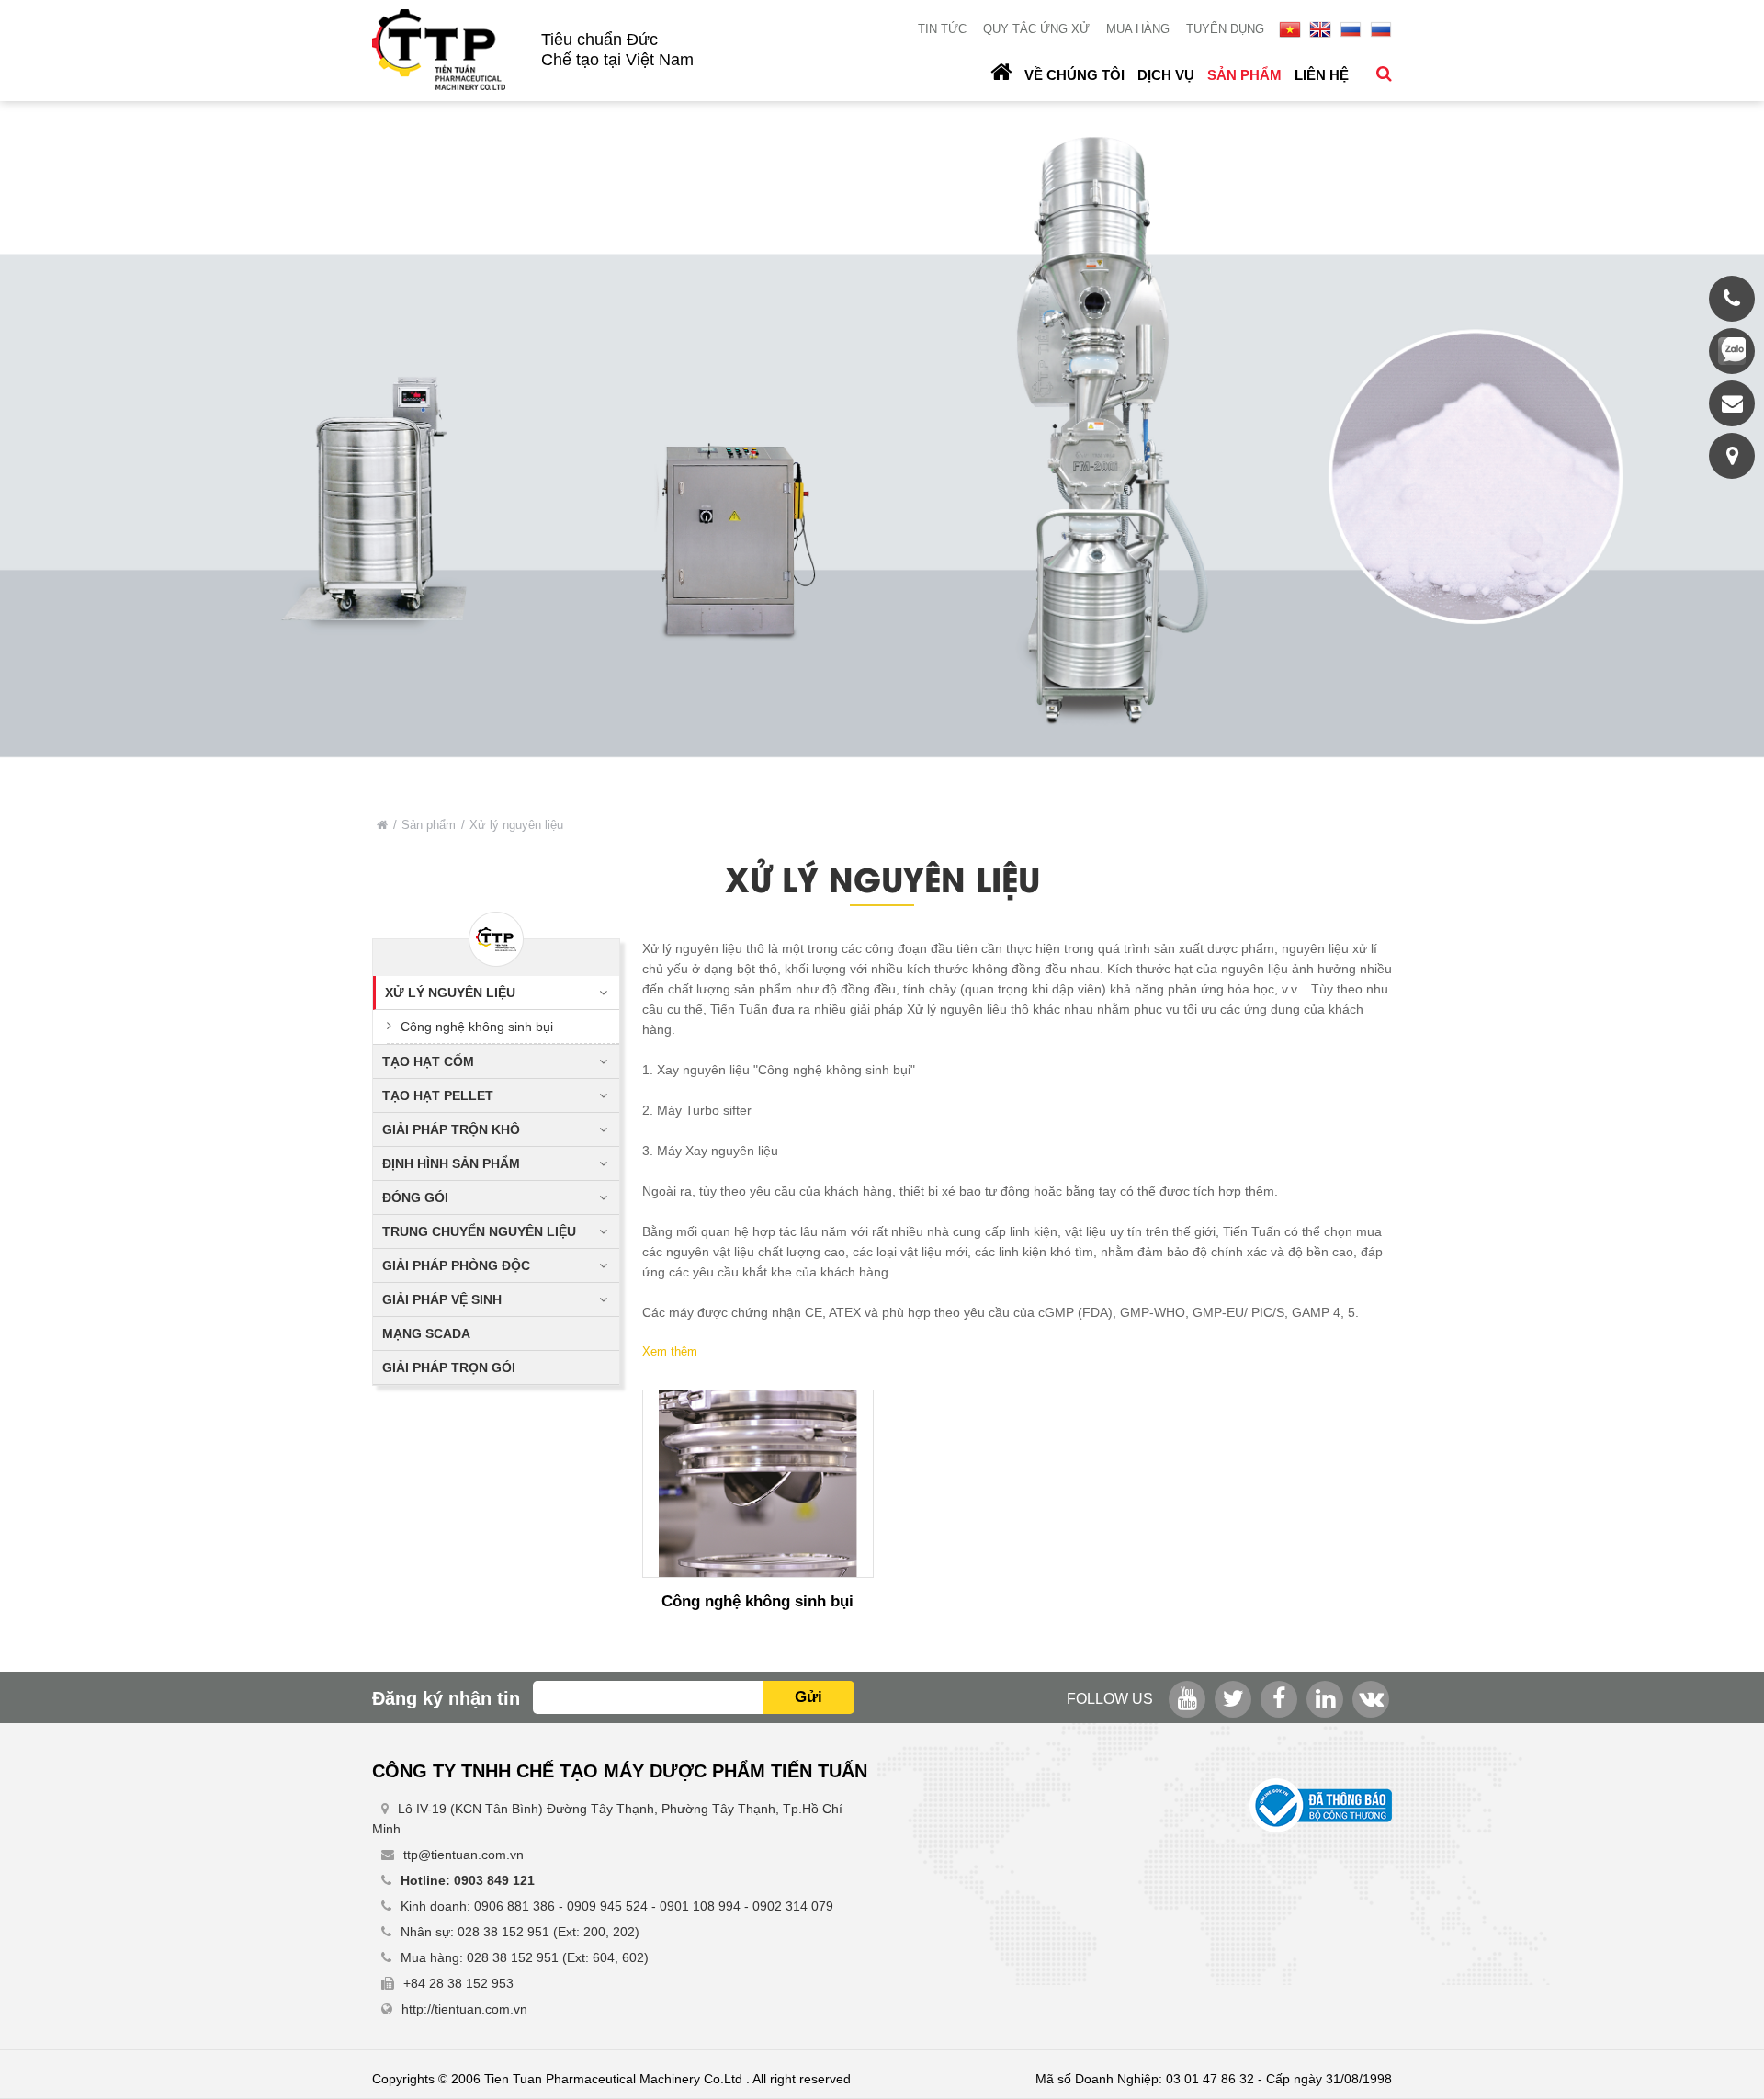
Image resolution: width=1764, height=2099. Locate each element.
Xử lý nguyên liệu (450, 993)
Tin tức (942, 29)
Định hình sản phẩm (451, 1163)
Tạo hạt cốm (428, 1061)
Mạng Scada (426, 1333)
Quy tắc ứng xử (1036, 29)
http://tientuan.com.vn (464, 2009)
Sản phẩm (1244, 75)
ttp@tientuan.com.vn (464, 1855)
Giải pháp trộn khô (451, 1129)
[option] (882, 447)
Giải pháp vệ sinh (442, 1299)
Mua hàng (1138, 29)
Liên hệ (1322, 75)
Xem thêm (670, 1351)
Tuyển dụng (1225, 29)
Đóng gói (415, 1197)
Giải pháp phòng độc (456, 1265)
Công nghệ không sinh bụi (477, 1027)
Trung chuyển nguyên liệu (479, 1231)
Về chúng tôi (1074, 75)
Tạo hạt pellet (438, 1095)
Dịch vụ (1166, 75)
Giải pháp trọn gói (449, 1367)
